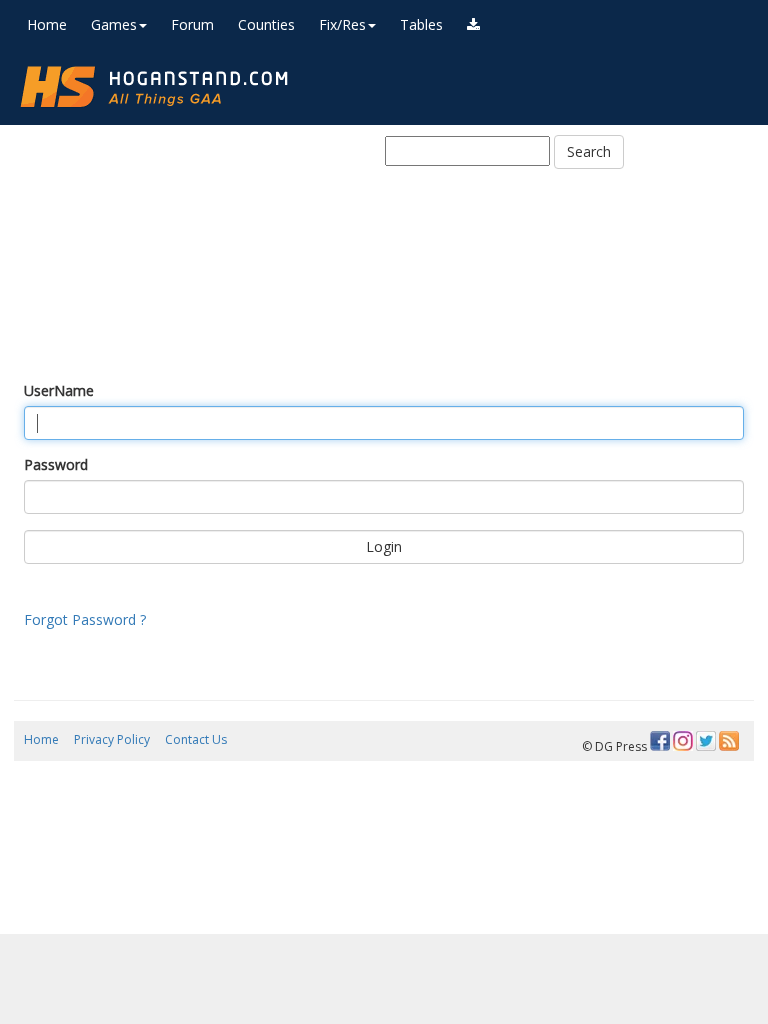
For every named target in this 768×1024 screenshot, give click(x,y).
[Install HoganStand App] (473, 25)
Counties (266, 24)
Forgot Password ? (85, 619)
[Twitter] (706, 741)
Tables (421, 24)
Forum (192, 24)
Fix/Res (342, 24)
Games (114, 24)
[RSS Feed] (729, 741)
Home (47, 24)
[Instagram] (683, 741)
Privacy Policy (112, 739)
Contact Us (196, 739)
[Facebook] (660, 741)
